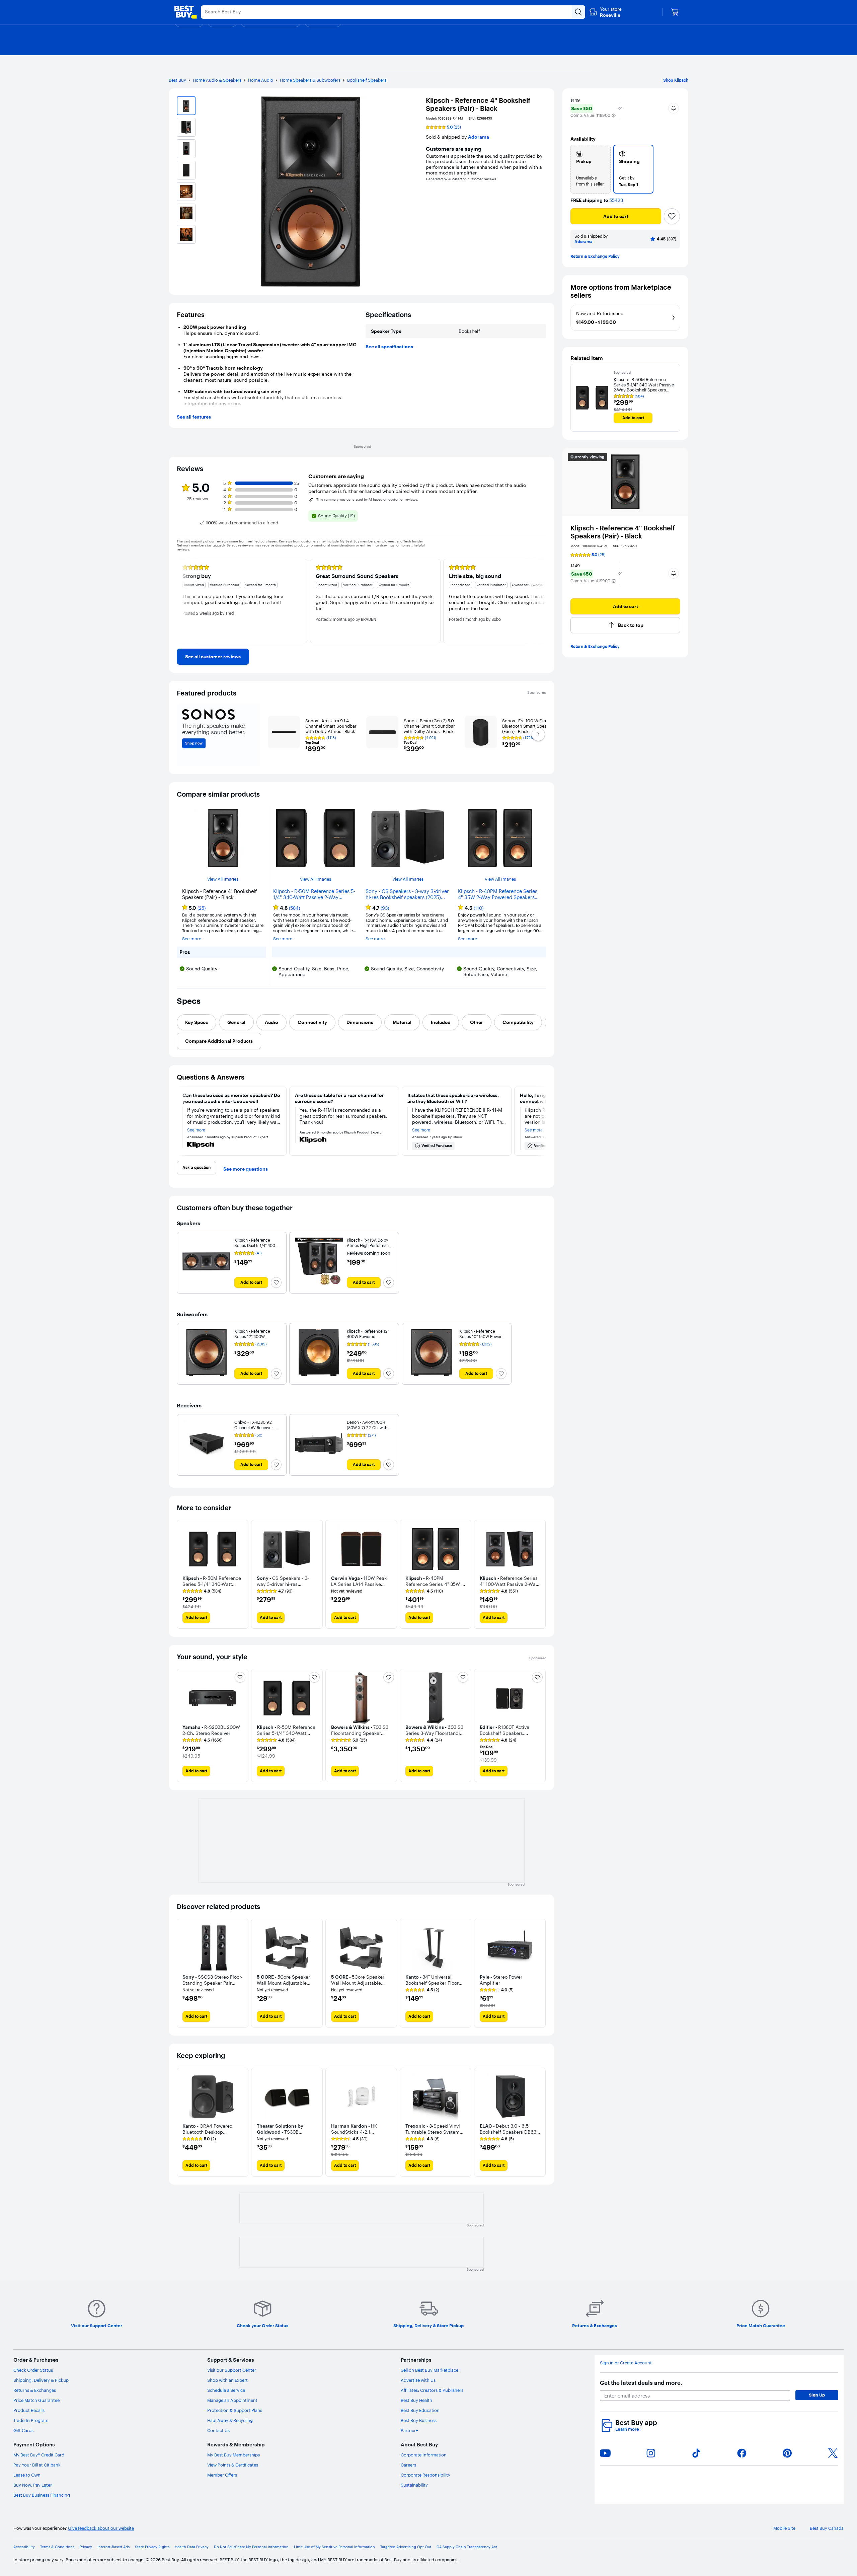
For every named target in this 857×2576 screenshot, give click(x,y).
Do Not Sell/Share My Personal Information (251, 2547)
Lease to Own (27, 2475)
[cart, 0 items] (675, 12)
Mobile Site (784, 2528)
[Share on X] (833, 2453)
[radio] (591, 169)
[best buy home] (185, 12)
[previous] (182, 601)
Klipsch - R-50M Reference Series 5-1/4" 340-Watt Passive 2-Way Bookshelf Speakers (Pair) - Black (314, 894)
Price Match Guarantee (36, 2400)
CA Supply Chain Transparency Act (467, 2547)
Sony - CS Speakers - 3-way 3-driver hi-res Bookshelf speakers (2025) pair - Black (407, 894)
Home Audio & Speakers (217, 80)
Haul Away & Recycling (230, 2420)
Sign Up (817, 2395)
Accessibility (24, 2547)
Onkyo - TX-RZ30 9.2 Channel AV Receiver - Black (255, 1428)
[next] (541, 601)
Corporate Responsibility (425, 2475)
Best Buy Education (420, 2410)
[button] (614, 116)
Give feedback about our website (101, 2528)
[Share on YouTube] (605, 2453)
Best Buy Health (416, 2400)
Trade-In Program (31, 2420)
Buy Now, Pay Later (33, 2485)
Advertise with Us (418, 2380)
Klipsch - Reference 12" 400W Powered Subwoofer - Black (368, 1337)
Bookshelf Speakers (367, 80)
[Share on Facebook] (742, 2453)
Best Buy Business (419, 2420)
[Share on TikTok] (696, 2453)
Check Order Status (33, 2370)
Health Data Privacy (192, 2547)
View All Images (223, 879)
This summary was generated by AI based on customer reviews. (367, 500)
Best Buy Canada (827, 2528)
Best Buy (177, 80)
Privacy (86, 2547)
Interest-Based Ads (113, 2547)
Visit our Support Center (232, 2370)
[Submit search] (578, 12)
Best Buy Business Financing (42, 2495)
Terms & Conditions (57, 2547)
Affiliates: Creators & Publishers (432, 2390)
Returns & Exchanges (35, 2390)
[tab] (197, 1022)
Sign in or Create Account (626, 2363)
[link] (213, 657)
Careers (408, 2465)
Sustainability (414, 2485)
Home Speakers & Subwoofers (310, 80)
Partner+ (409, 2430)
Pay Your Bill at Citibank (37, 2465)
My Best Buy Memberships (233, 2455)
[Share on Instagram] (651, 2453)
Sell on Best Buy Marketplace (430, 2370)
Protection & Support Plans (235, 2410)
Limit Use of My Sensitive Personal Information (334, 2547)
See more (192, 939)
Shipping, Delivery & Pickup (41, 2380)
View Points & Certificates (233, 2465)
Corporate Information (424, 2455)
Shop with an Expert (227, 2380)
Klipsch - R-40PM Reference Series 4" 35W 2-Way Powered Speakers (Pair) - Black (498, 894)
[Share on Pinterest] (787, 2453)
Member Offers (222, 2475)
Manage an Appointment (232, 2400)
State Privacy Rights (152, 2547)
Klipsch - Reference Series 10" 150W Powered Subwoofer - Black (483, 1337)
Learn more (628, 2429)
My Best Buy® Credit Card (39, 2455)
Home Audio (261, 80)
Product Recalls (29, 2410)
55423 (616, 200)
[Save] (672, 216)
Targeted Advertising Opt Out (406, 2547)
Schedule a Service (226, 2390)
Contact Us (218, 2430)
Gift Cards (23, 2430)
